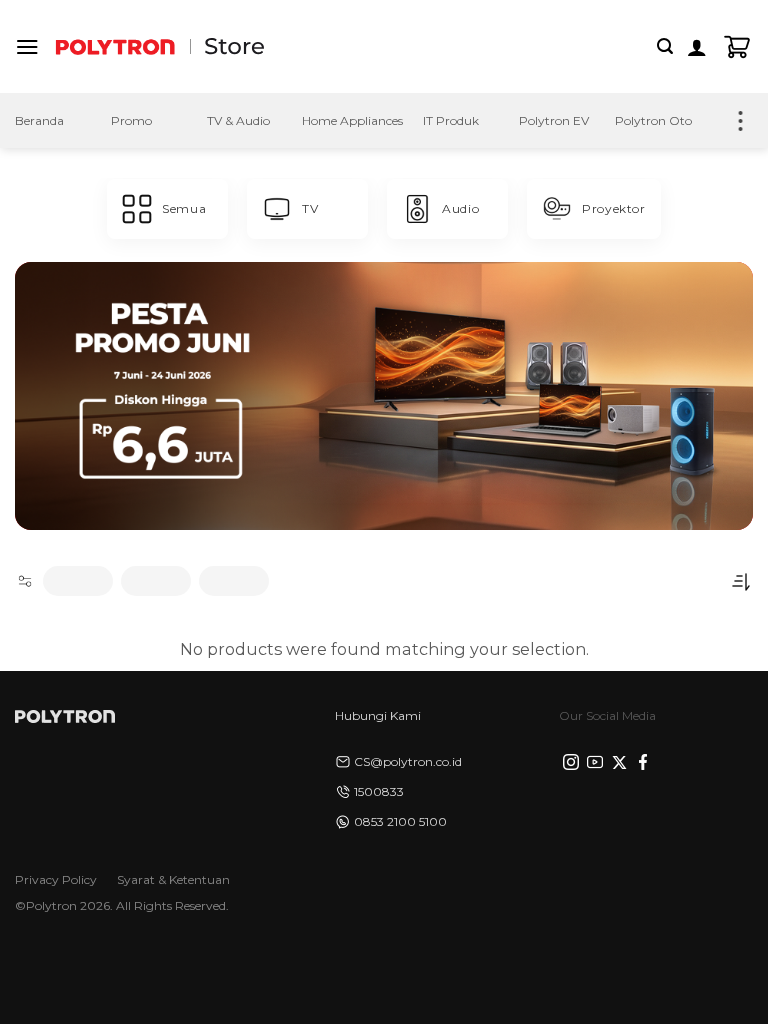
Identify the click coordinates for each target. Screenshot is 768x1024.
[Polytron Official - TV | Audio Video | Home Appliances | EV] (115, 46)
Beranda (39, 120)
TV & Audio (238, 120)
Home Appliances (352, 120)
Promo (131, 120)
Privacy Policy (56, 879)
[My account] (697, 47)
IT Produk (451, 120)
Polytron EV (554, 120)
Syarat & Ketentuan (173, 879)
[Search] (665, 46)
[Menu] (27, 46)
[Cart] (737, 47)
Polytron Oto (653, 120)
